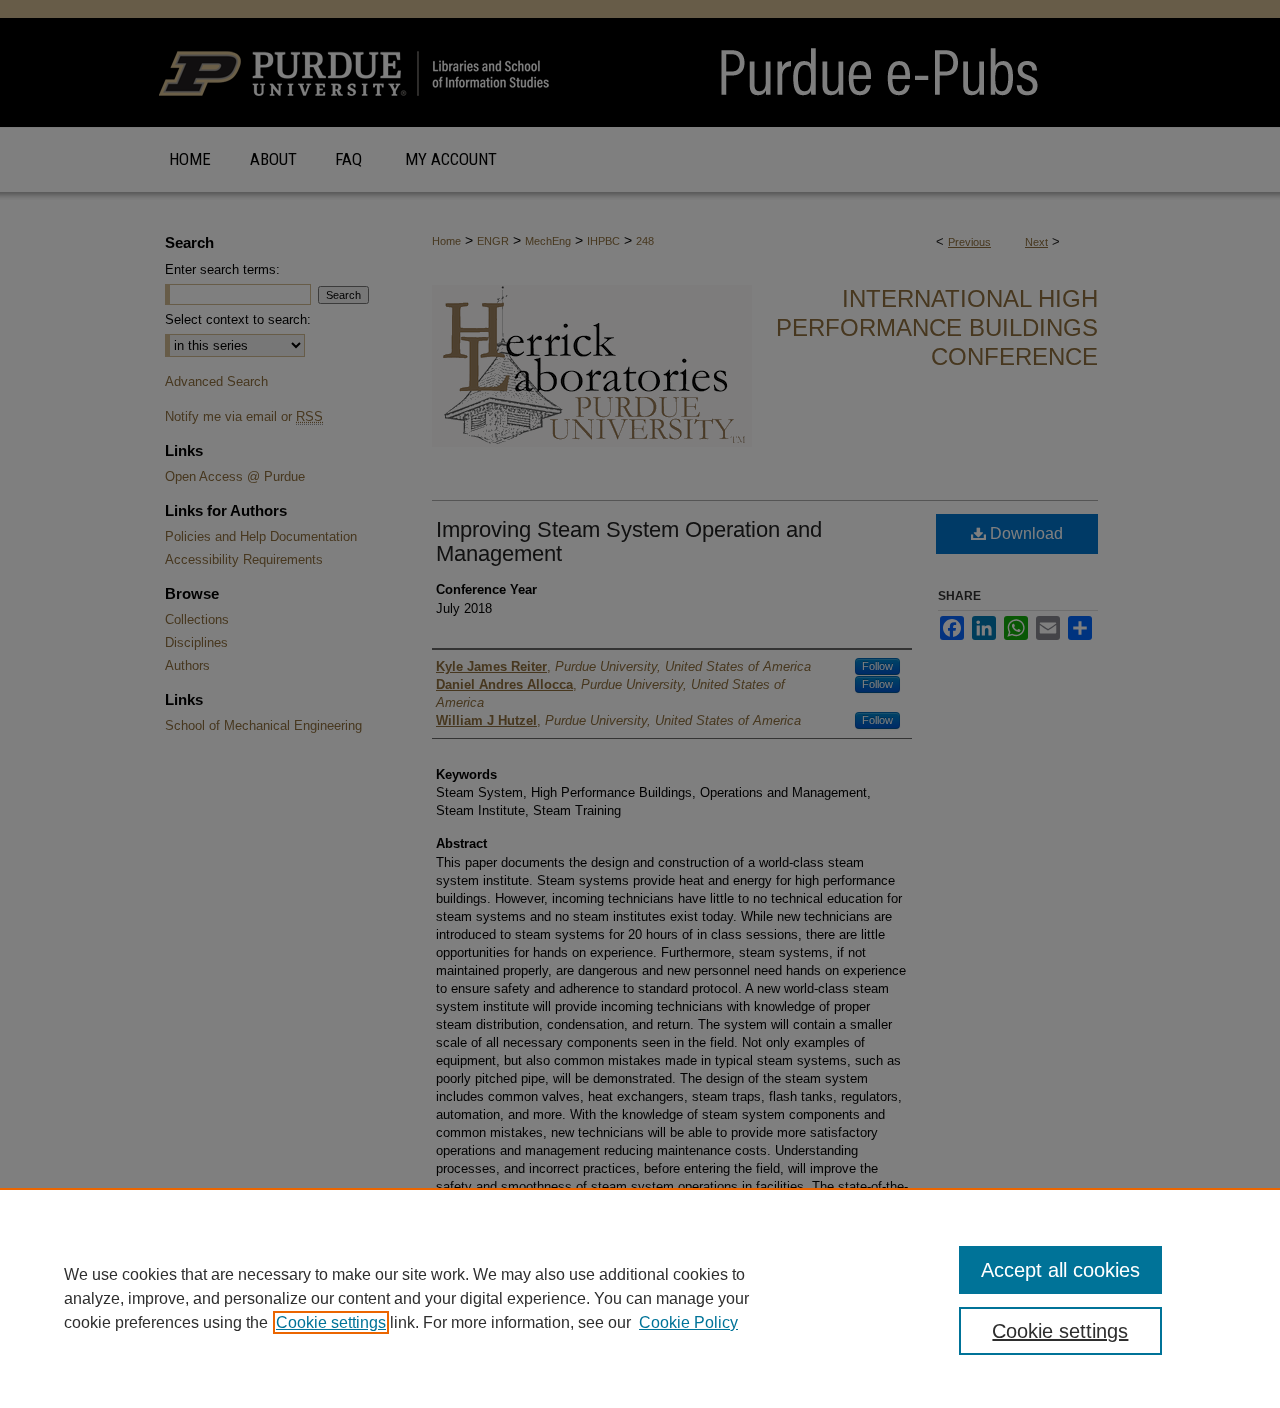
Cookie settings (331, 1322)
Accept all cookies (1060, 1270)
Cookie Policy (688, 1322)
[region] (640, 1298)
